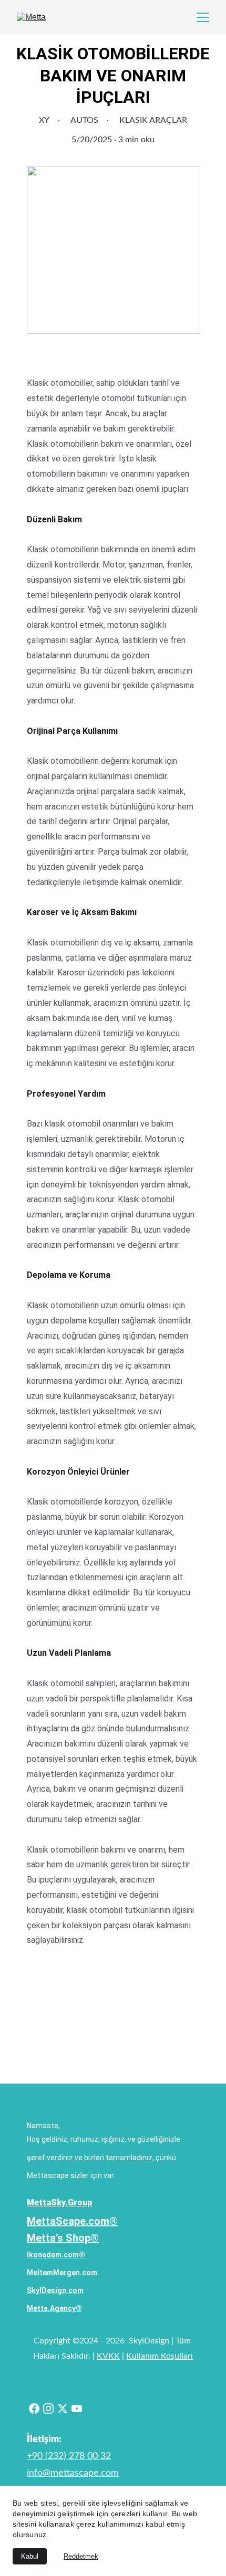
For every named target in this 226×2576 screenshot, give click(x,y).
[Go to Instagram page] (48, 2409)
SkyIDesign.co (52, 2290)
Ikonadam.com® (56, 2255)
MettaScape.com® (72, 2221)
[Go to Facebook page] (34, 2409)
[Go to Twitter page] (63, 2409)
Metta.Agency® (54, 2308)
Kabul (30, 2556)
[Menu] (203, 17)
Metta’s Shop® (63, 2238)
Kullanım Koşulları (160, 2356)
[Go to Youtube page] (77, 2409)
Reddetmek (81, 2556)
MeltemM (43, 2273)
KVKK (108, 2356)
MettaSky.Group (60, 2202)
